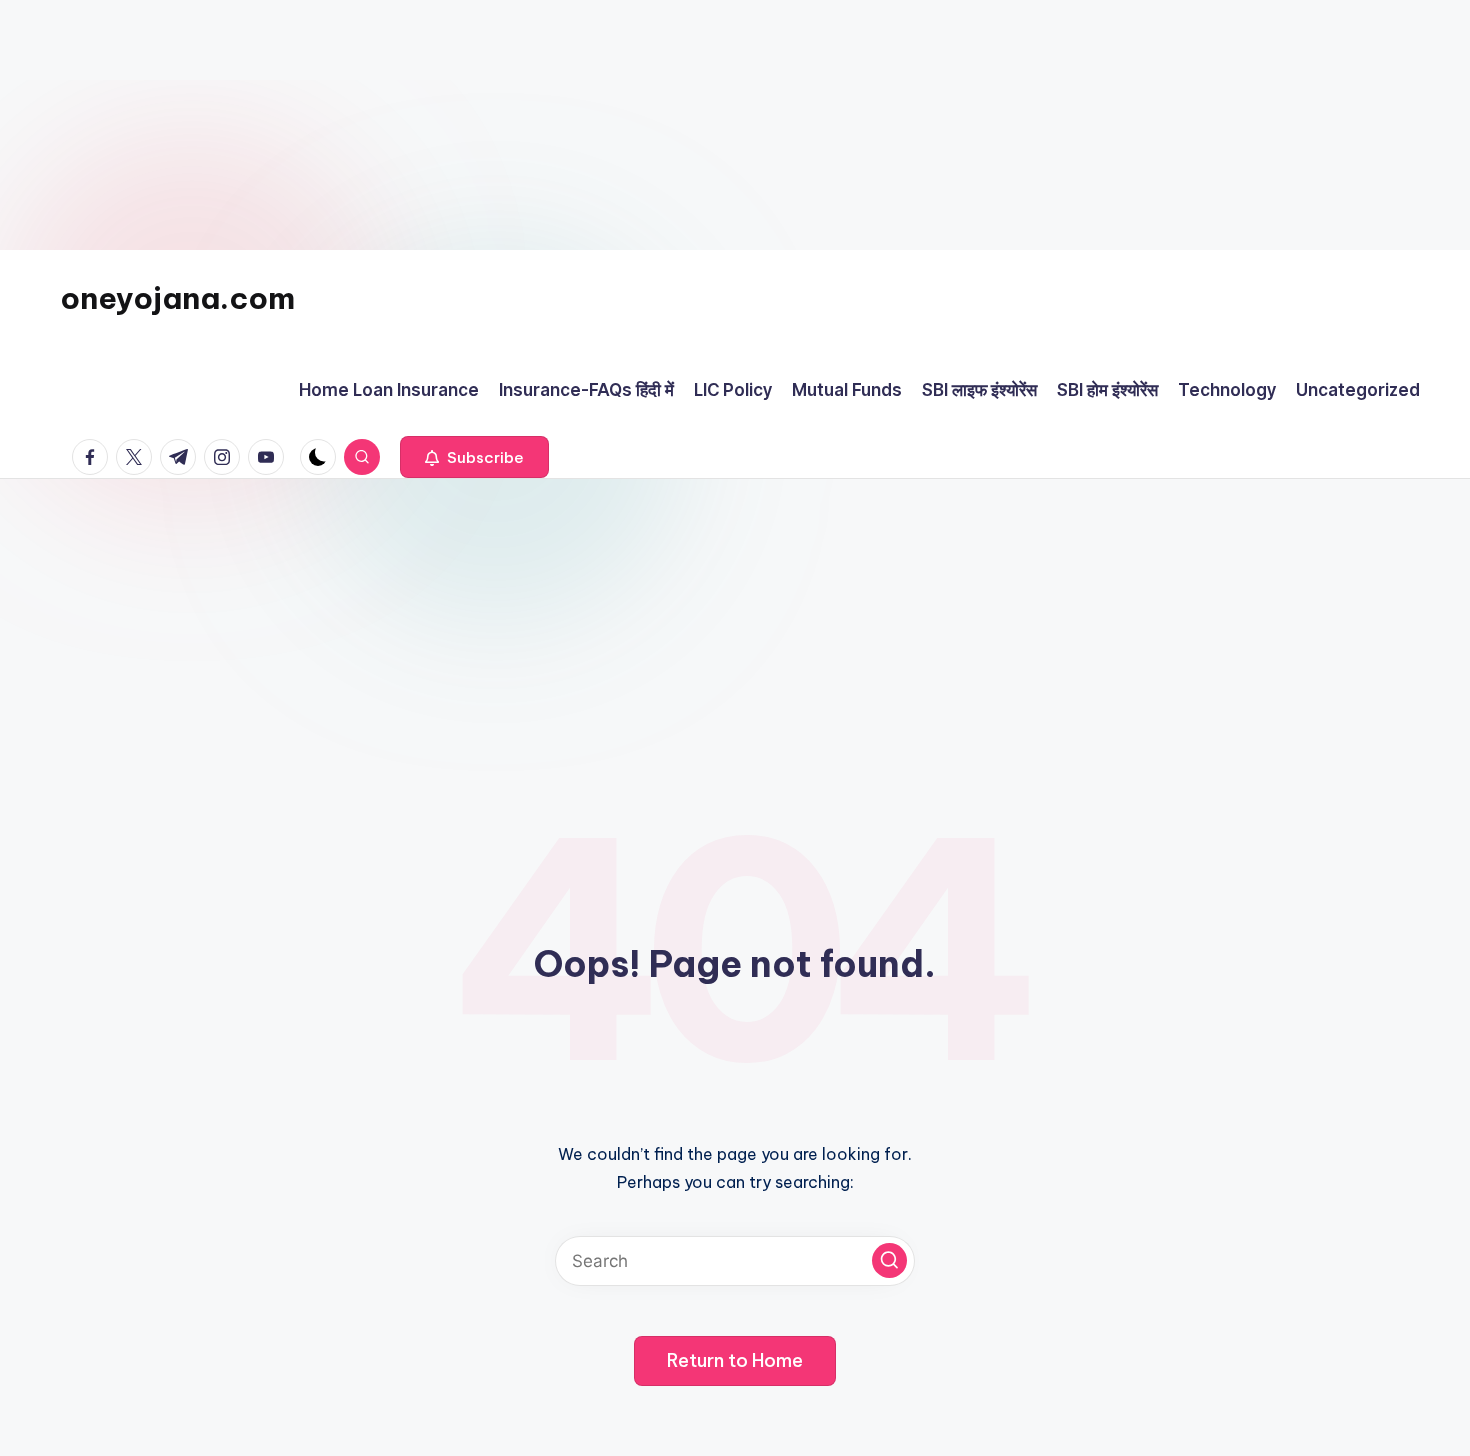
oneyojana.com (177, 298)
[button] (474, 457)
